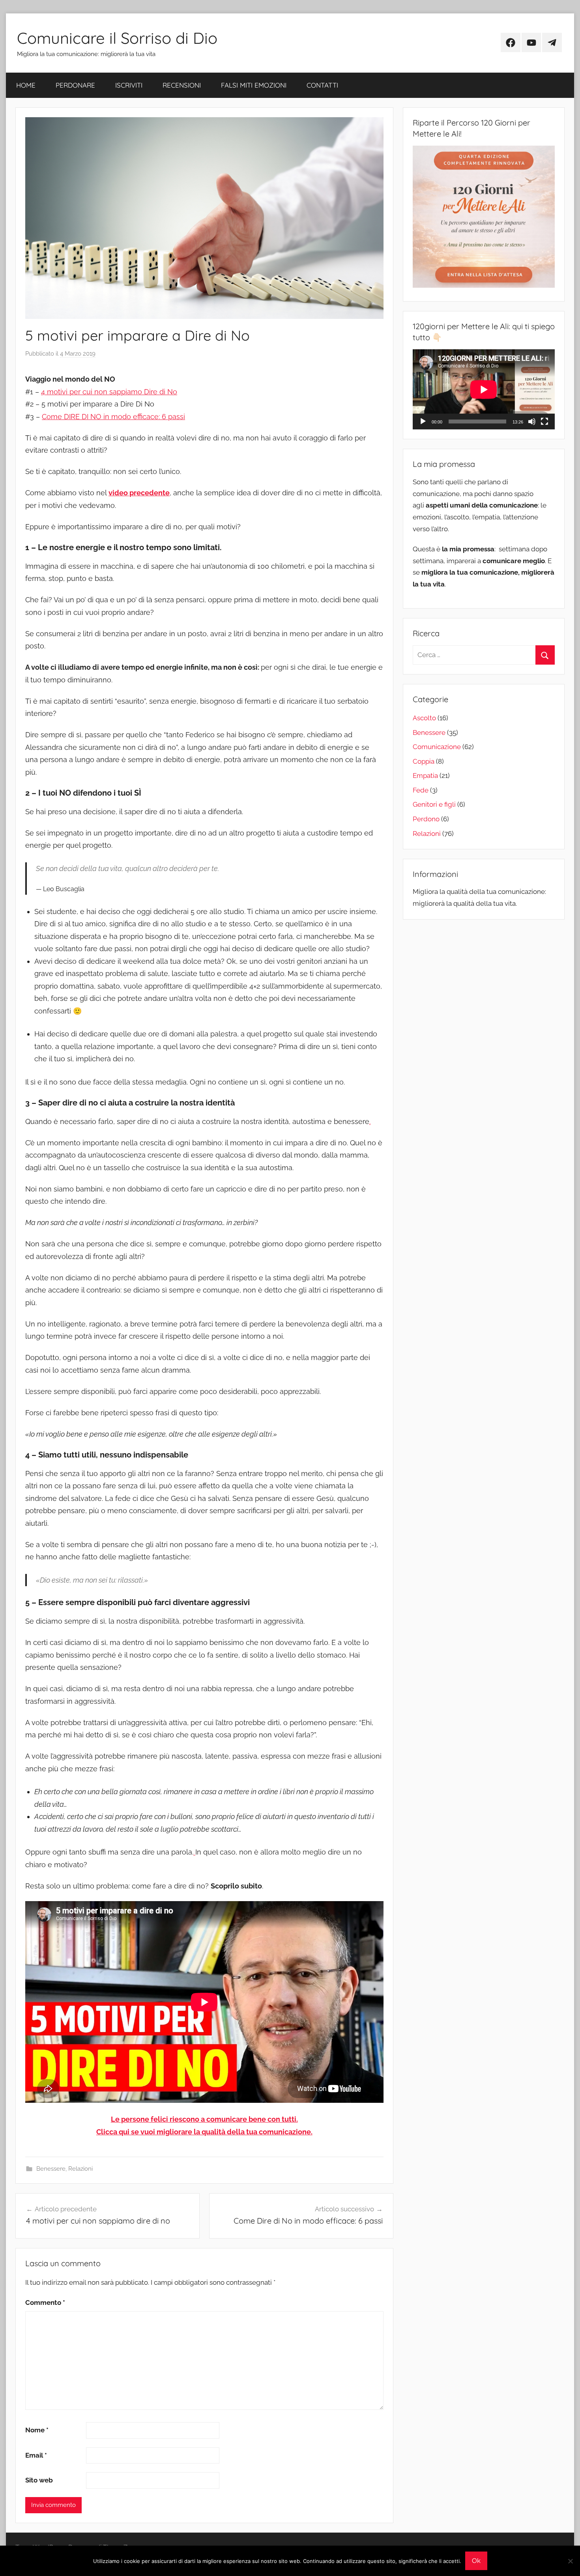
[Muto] (532, 422)
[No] (570, 2561)
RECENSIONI (182, 85)
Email (36, 2455)
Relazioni (80, 2169)
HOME (26, 85)
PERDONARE (75, 85)
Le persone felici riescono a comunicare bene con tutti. (204, 2119)
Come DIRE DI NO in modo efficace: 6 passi (113, 417)
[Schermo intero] (544, 422)
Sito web (39, 2480)
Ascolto (424, 718)
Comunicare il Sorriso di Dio (117, 38)
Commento (45, 2302)
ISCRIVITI (129, 85)
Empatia (425, 776)
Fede (421, 790)
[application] (484, 389)
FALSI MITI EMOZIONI (254, 85)
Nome (37, 2430)
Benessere (51, 2169)
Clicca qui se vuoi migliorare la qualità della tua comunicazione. (204, 2132)
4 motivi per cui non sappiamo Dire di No (109, 392)
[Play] (423, 422)
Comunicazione (437, 747)
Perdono (426, 819)
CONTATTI (322, 85)
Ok (476, 2561)
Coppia (424, 761)
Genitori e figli (434, 804)
